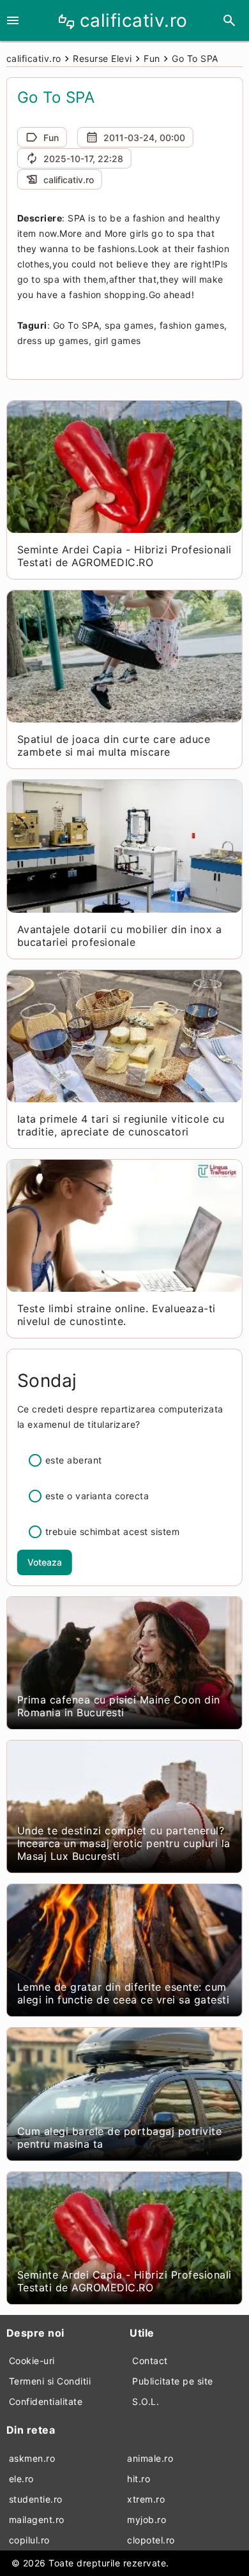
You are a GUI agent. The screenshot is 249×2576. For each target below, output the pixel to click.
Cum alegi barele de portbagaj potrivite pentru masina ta (120, 2138)
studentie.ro (36, 2499)
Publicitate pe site (173, 2381)
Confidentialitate (46, 2401)
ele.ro (21, 2479)
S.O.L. (146, 2401)
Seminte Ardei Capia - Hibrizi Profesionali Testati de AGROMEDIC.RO (124, 556)
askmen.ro (32, 2458)
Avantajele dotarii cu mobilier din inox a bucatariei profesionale (120, 936)
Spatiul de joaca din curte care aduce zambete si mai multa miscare (114, 745)
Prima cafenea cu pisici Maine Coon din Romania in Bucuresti (119, 1706)
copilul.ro (29, 2540)
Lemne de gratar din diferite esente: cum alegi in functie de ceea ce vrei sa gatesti (124, 1993)
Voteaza (45, 1562)
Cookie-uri (32, 2361)
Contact (150, 2361)
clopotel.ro (151, 2540)
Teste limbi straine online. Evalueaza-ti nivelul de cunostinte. (117, 1315)
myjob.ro (147, 2520)
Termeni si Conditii (50, 2381)
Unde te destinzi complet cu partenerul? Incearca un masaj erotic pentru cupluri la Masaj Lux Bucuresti (124, 1843)
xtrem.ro (146, 2499)
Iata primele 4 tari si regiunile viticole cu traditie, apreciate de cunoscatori (121, 1125)
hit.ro (139, 2479)
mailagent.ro (37, 2520)
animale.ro (150, 2458)
